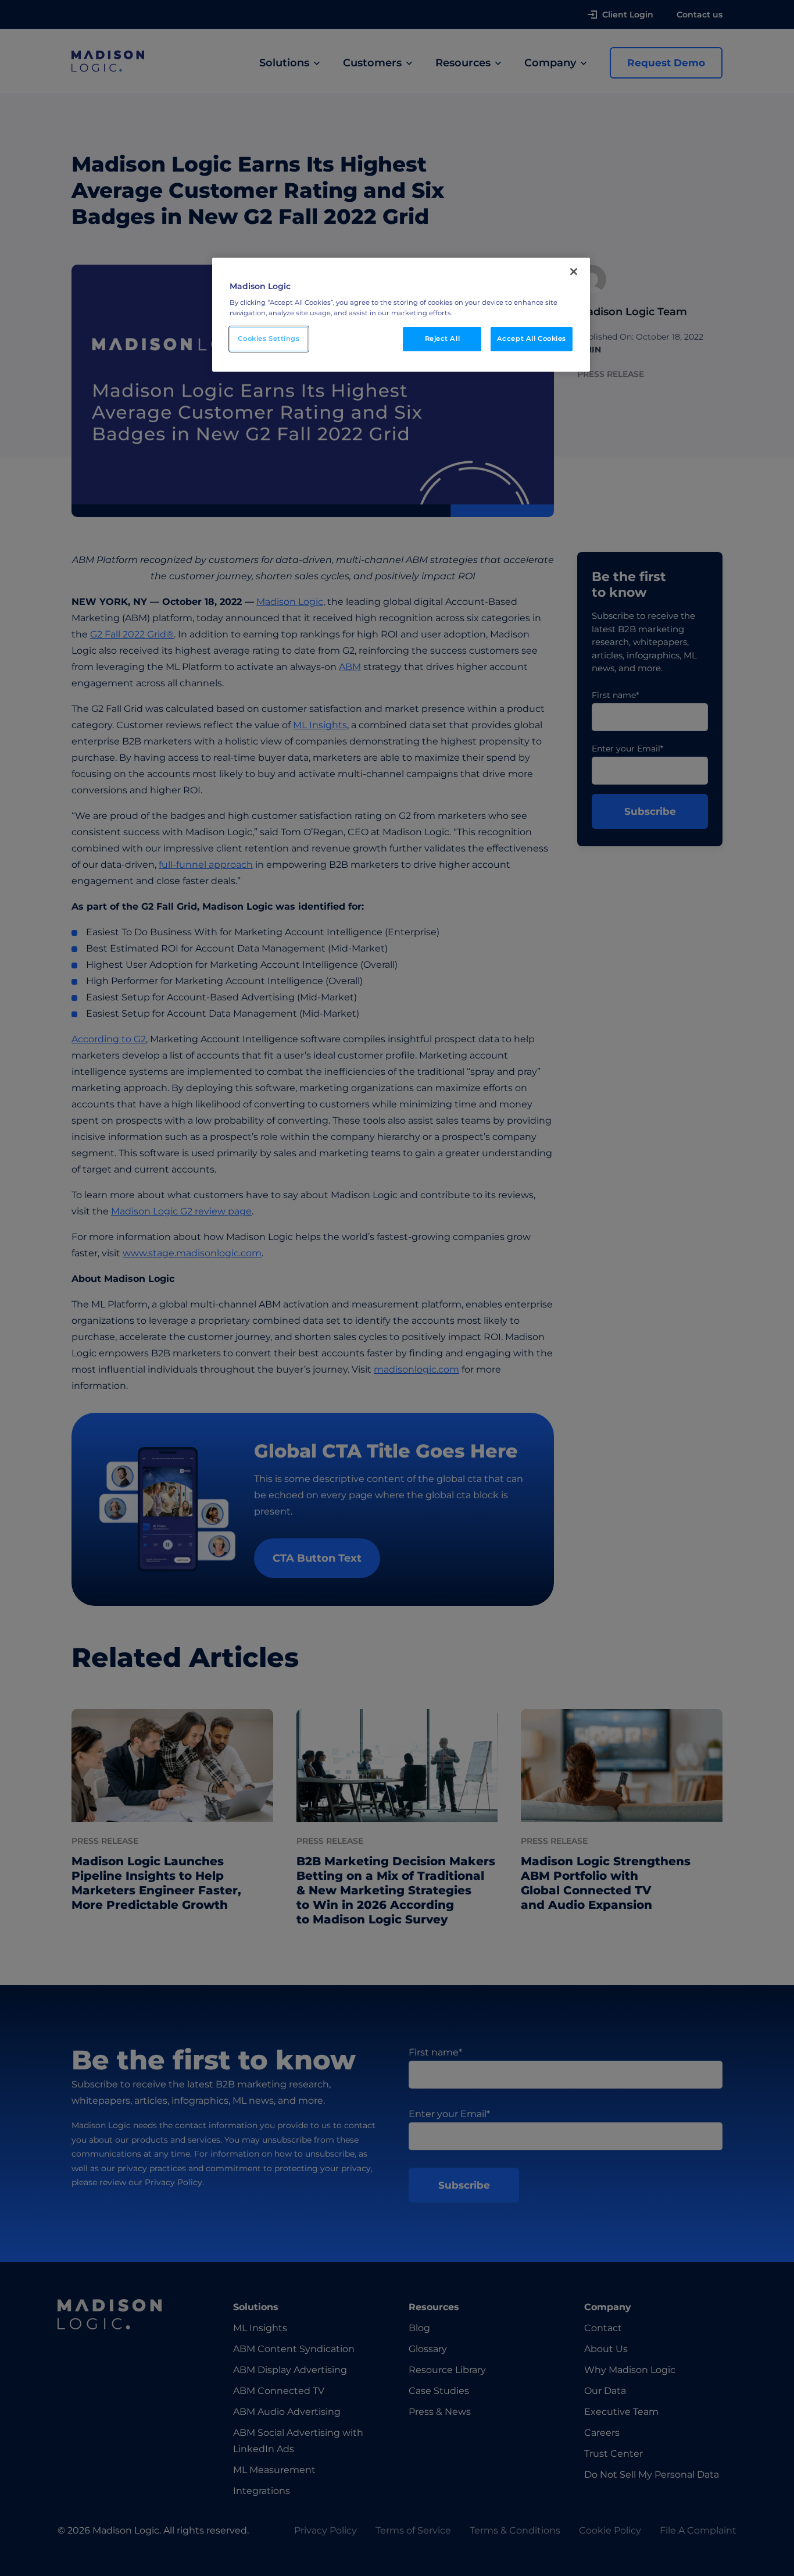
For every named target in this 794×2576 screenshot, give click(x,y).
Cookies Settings (269, 339)
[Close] (574, 272)
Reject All (443, 339)
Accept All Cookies (532, 339)
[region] (401, 315)
